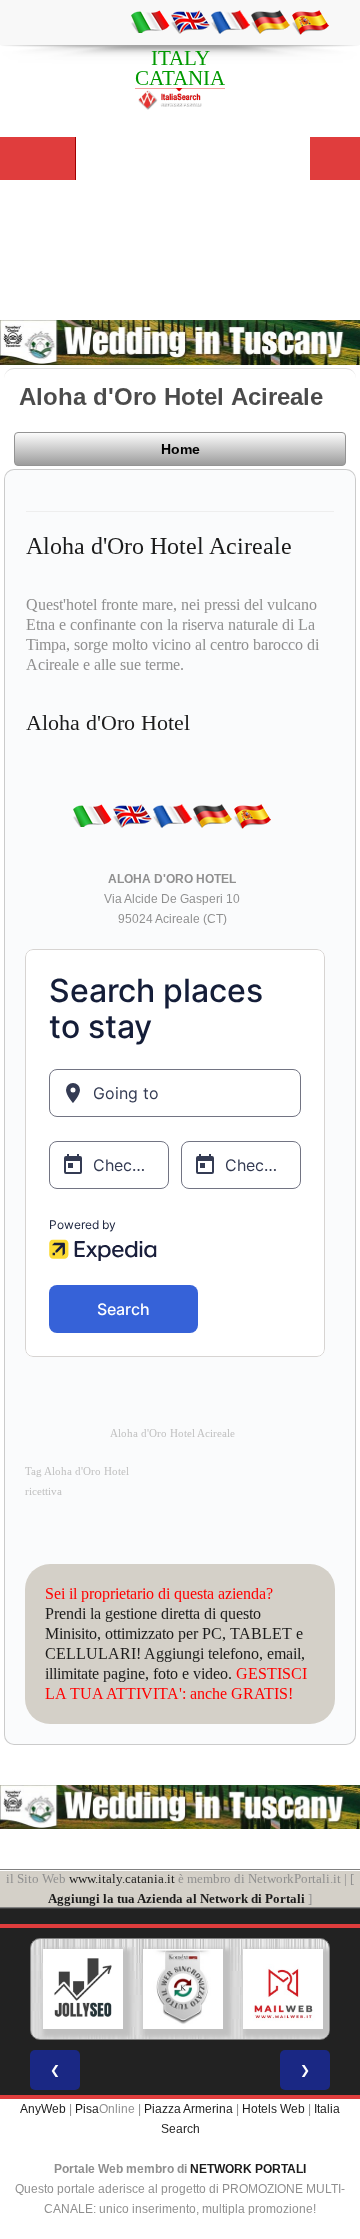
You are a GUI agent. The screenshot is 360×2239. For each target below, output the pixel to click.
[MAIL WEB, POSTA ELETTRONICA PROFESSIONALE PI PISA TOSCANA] (283, 1989)
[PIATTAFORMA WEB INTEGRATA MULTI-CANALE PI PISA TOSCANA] (183, 1989)
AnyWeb (43, 2109)
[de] (270, 21)
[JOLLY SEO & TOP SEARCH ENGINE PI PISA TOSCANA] (83, 1989)
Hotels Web (273, 2109)
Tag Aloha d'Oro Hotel (77, 1471)
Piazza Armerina (188, 2109)
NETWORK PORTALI (248, 2169)
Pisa (87, 2109)
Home (180, 449)
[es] (310, 21)
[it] (150, 21)
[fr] (230, 21)
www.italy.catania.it (122, 1878)
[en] (190, 21)
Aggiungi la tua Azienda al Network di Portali (176, 1898)
